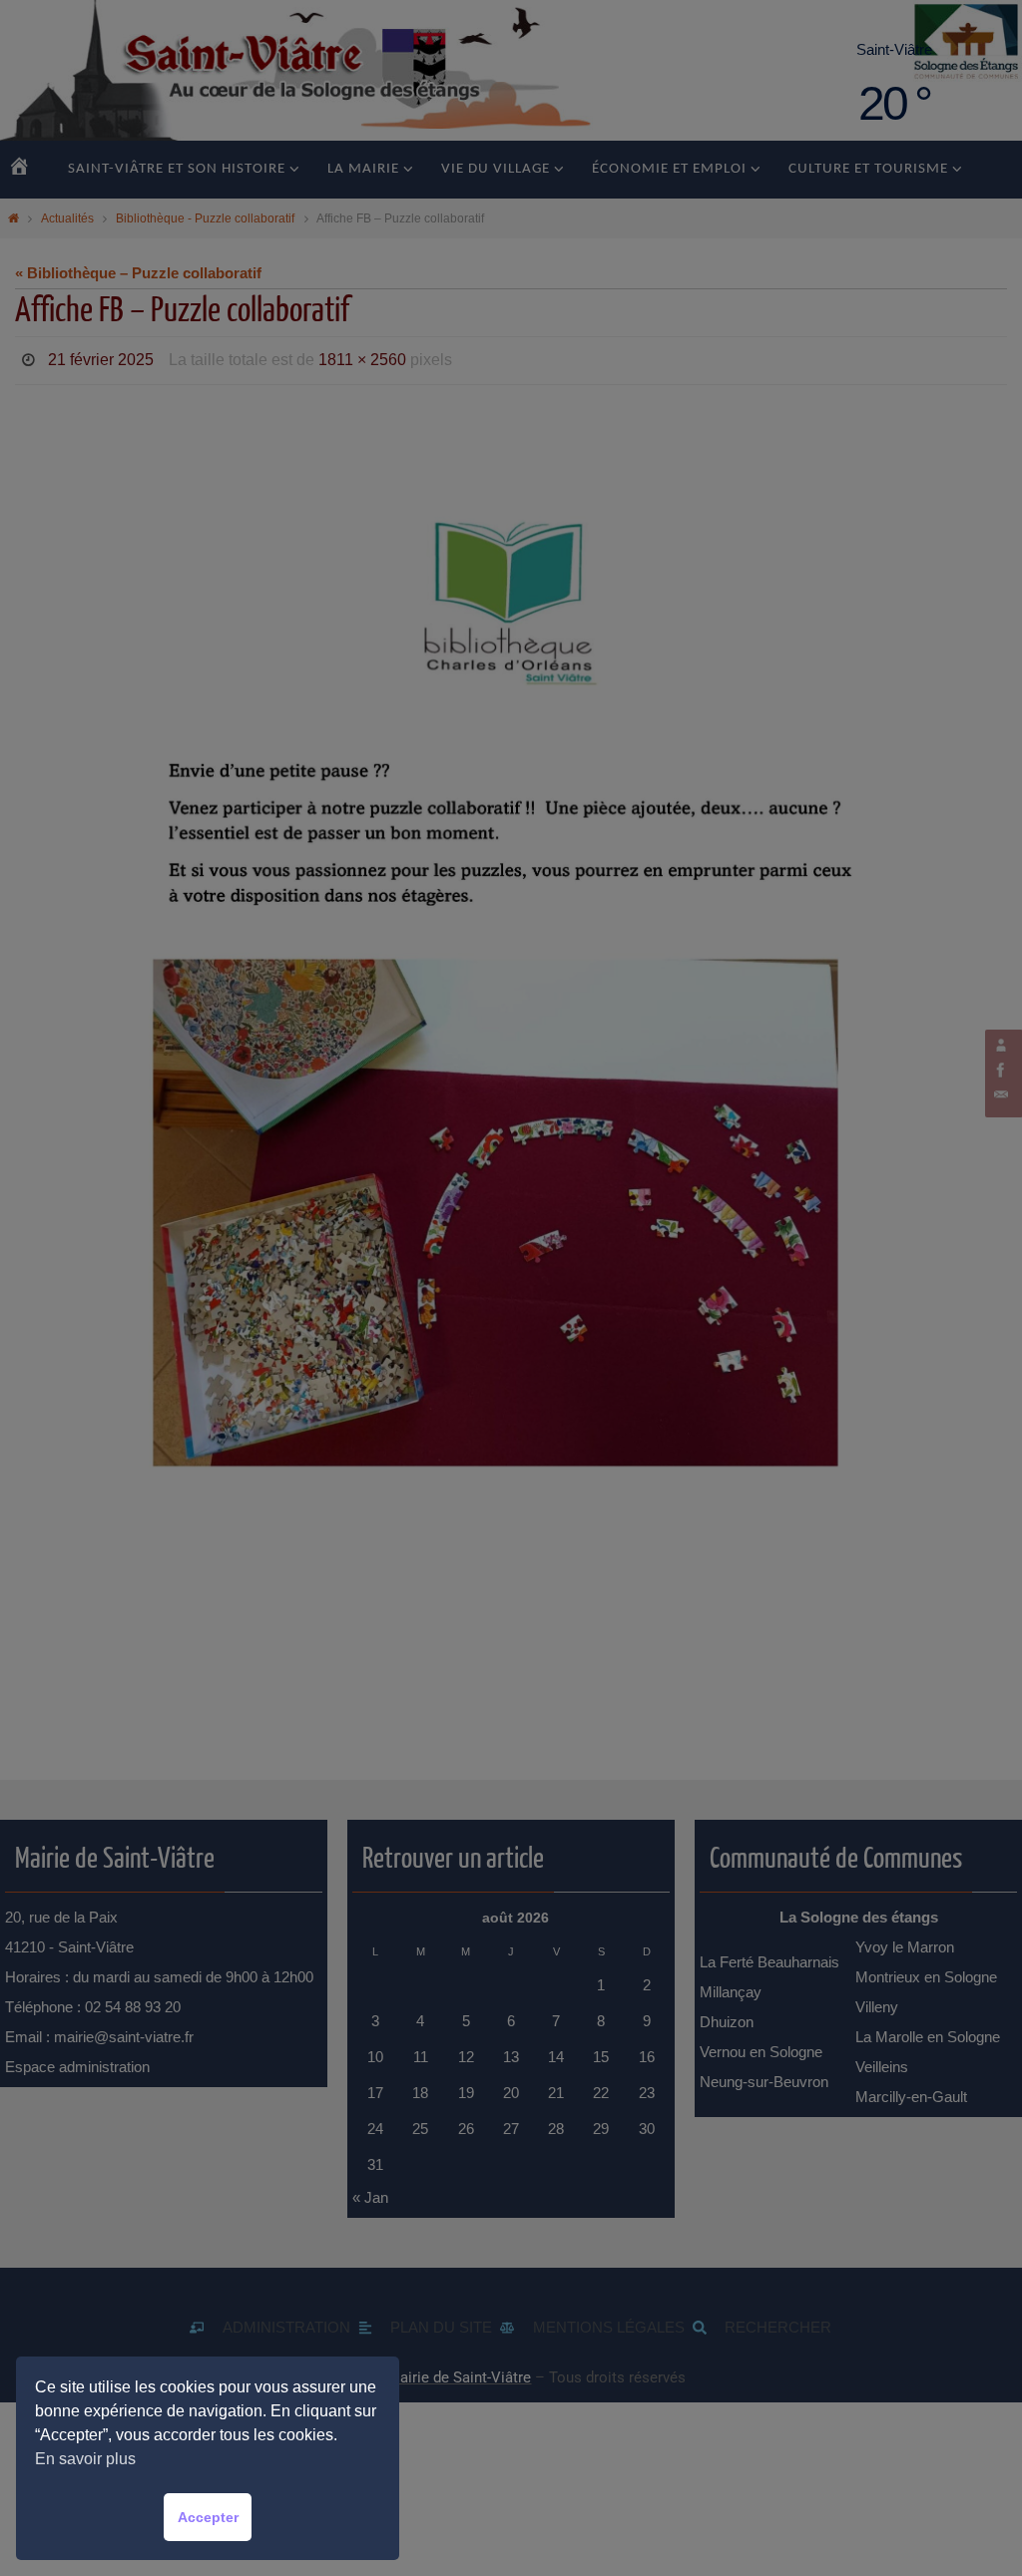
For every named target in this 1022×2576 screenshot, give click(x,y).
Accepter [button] (208, 2517)
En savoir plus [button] (85, 2459)
